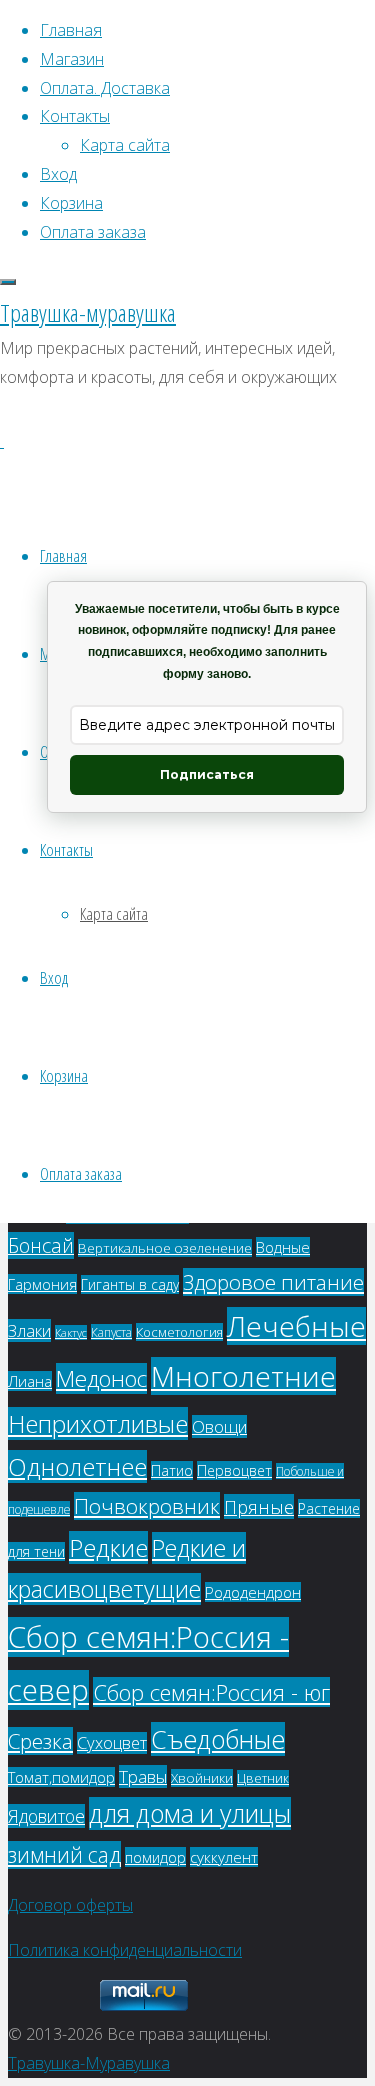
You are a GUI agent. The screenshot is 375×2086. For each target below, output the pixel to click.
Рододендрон (253, 1592)
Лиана (30, 1381)
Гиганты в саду (130, 1284)
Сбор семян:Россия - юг (211, 1692)
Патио (172, 1470)
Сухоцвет (112, 1743)
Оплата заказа (81, 1173)
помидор (155, 1857)
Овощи (219, 1426)
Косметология (179, 1332)
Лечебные (296, 1326)
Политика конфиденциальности (125, 1950)
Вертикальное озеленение (165, 1248)
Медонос (101, 1378)
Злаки (29, 1330)
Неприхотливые (98, 1423)
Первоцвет (234, 1470)
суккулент (224, 1857)
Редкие (108, 1547)
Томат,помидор (61, 1777)
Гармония (42, 1284)
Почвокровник (147, 1506)
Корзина (64, 1075)
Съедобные (218, 1739)
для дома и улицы (190, 1813)
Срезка (40, 1741)
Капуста (111, 1332)
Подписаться (207, 774)
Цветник (263, 1778)
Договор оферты (70, 1905)
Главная (63, 555)
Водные (283, 1247)
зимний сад (64, 1855)
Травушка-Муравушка (89, 2063)
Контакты (66, 849)
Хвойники (202, 1778)
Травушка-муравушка (88, 312)
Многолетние (243, 1376)
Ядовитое (46, 1816)
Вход (54, 977)
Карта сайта (114, 913)
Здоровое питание (273, 1282)
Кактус (71, 1332)
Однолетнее (77, 1466)
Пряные (259, 1506)
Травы (143, 1776)
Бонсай (41, 1245)
